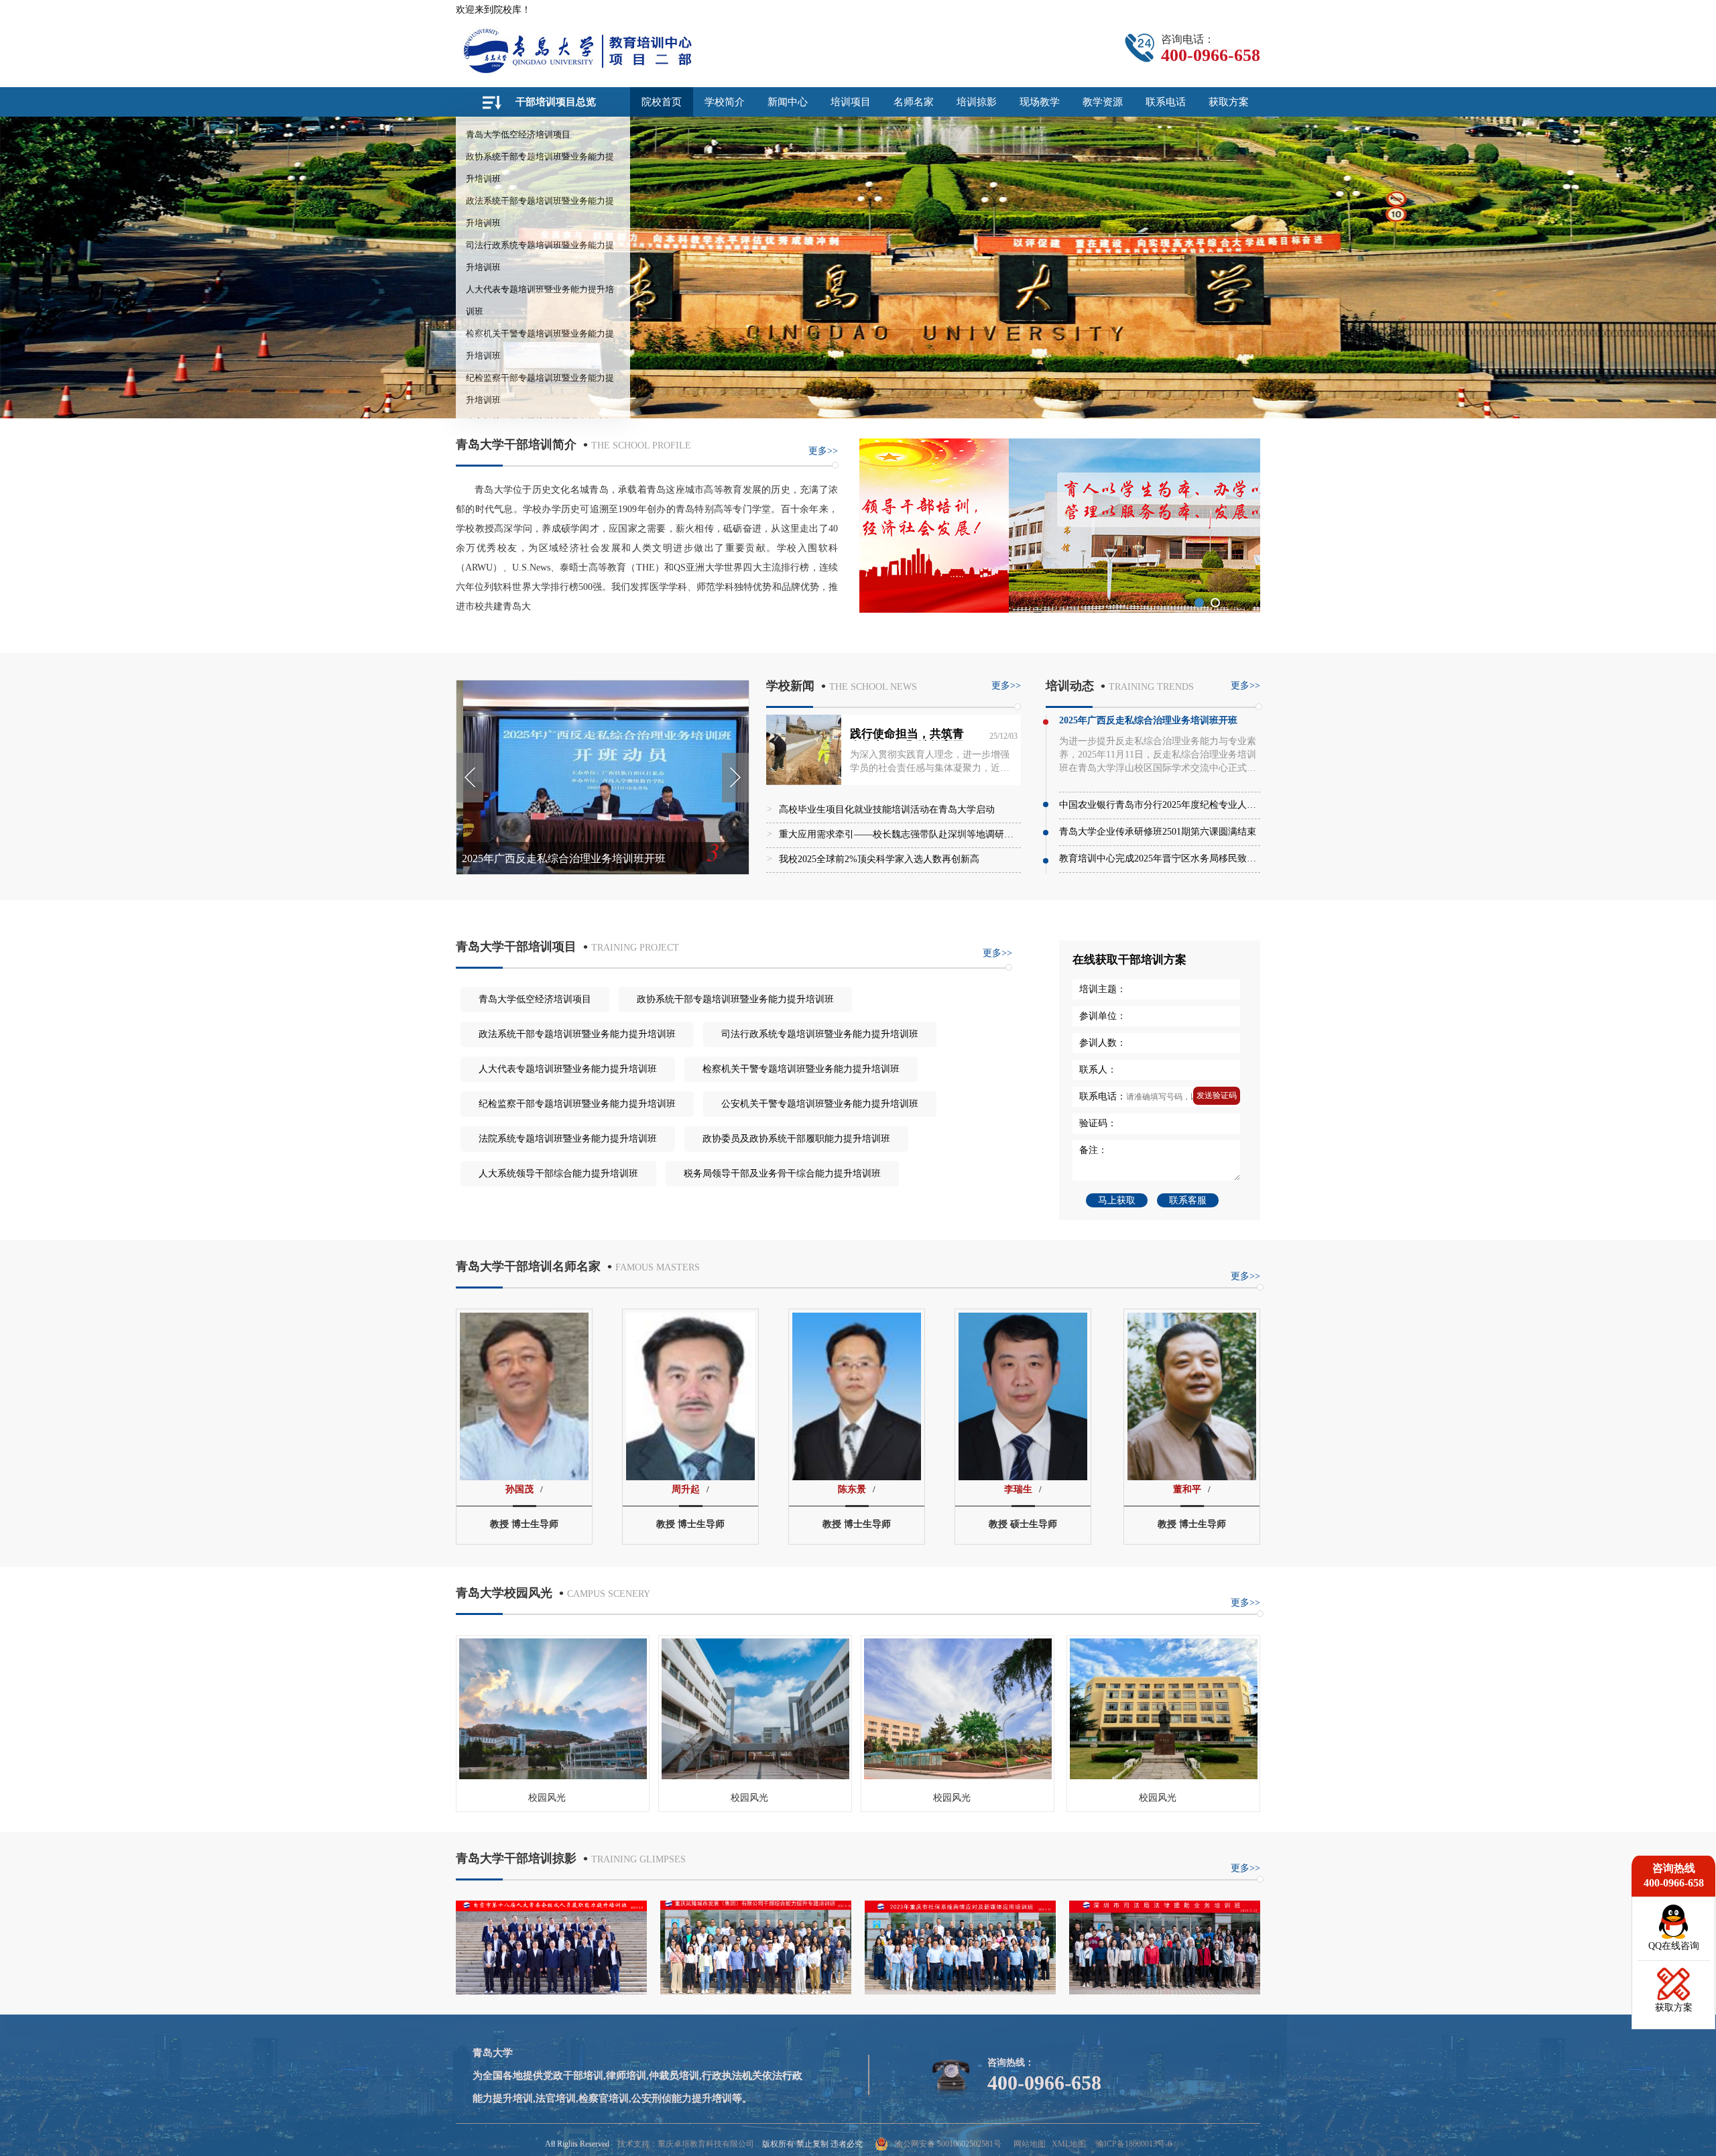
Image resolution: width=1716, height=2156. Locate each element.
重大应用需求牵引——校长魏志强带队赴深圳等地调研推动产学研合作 (924, 834)
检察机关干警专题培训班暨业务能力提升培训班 (801, 1069)
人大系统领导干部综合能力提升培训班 (558, 1174)
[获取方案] (1674, 1997)
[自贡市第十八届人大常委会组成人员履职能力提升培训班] (551, 1991)
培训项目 (851, 102)
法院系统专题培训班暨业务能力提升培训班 (568, 1139)
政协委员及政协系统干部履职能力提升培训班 (796, 1139)
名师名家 (914, 102)
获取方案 (1229, 102)
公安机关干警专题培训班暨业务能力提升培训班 (820, 1104)
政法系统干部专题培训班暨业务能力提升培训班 (577, 1034)
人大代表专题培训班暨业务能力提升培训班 (568, 1069)
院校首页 (662, 102)
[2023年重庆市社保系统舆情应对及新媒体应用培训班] (960, 1991)
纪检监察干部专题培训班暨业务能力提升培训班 (577, 1104)
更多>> (823, 451)
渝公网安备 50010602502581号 (948, 2144)
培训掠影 (977, 102)
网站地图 (1030, 2144)
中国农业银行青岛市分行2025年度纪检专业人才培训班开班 (1181, 805)
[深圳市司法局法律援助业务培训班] (1165, 1991)
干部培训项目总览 (556, 102)
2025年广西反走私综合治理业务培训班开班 (564, 858)
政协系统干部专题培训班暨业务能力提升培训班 (735, 999)
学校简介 (725, 102)
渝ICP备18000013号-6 (1134, 2144)
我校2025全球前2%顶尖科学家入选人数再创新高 (879, 859)
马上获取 (1117, 1200)
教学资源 (1103, 102)
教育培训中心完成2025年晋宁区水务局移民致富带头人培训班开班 (1195, 858)
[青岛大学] (1060, 609)
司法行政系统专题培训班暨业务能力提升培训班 (820, 1034)
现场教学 (1040, 102)
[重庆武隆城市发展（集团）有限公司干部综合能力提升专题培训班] (756, 1991)
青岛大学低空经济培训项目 (518, 134)
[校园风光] (553, 1778)
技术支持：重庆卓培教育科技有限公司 (686, 2144)
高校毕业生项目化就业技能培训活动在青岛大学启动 (887, 810)
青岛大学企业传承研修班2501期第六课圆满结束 (1158, 832)
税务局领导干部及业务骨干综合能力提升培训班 (782, 1174)
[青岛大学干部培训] (613, 50)
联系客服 (1188, 1200)
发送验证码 (1217, 1095)
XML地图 (1069, 2144)
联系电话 (1166, 102)
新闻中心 (788, 102)
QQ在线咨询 (1674, 1946)
